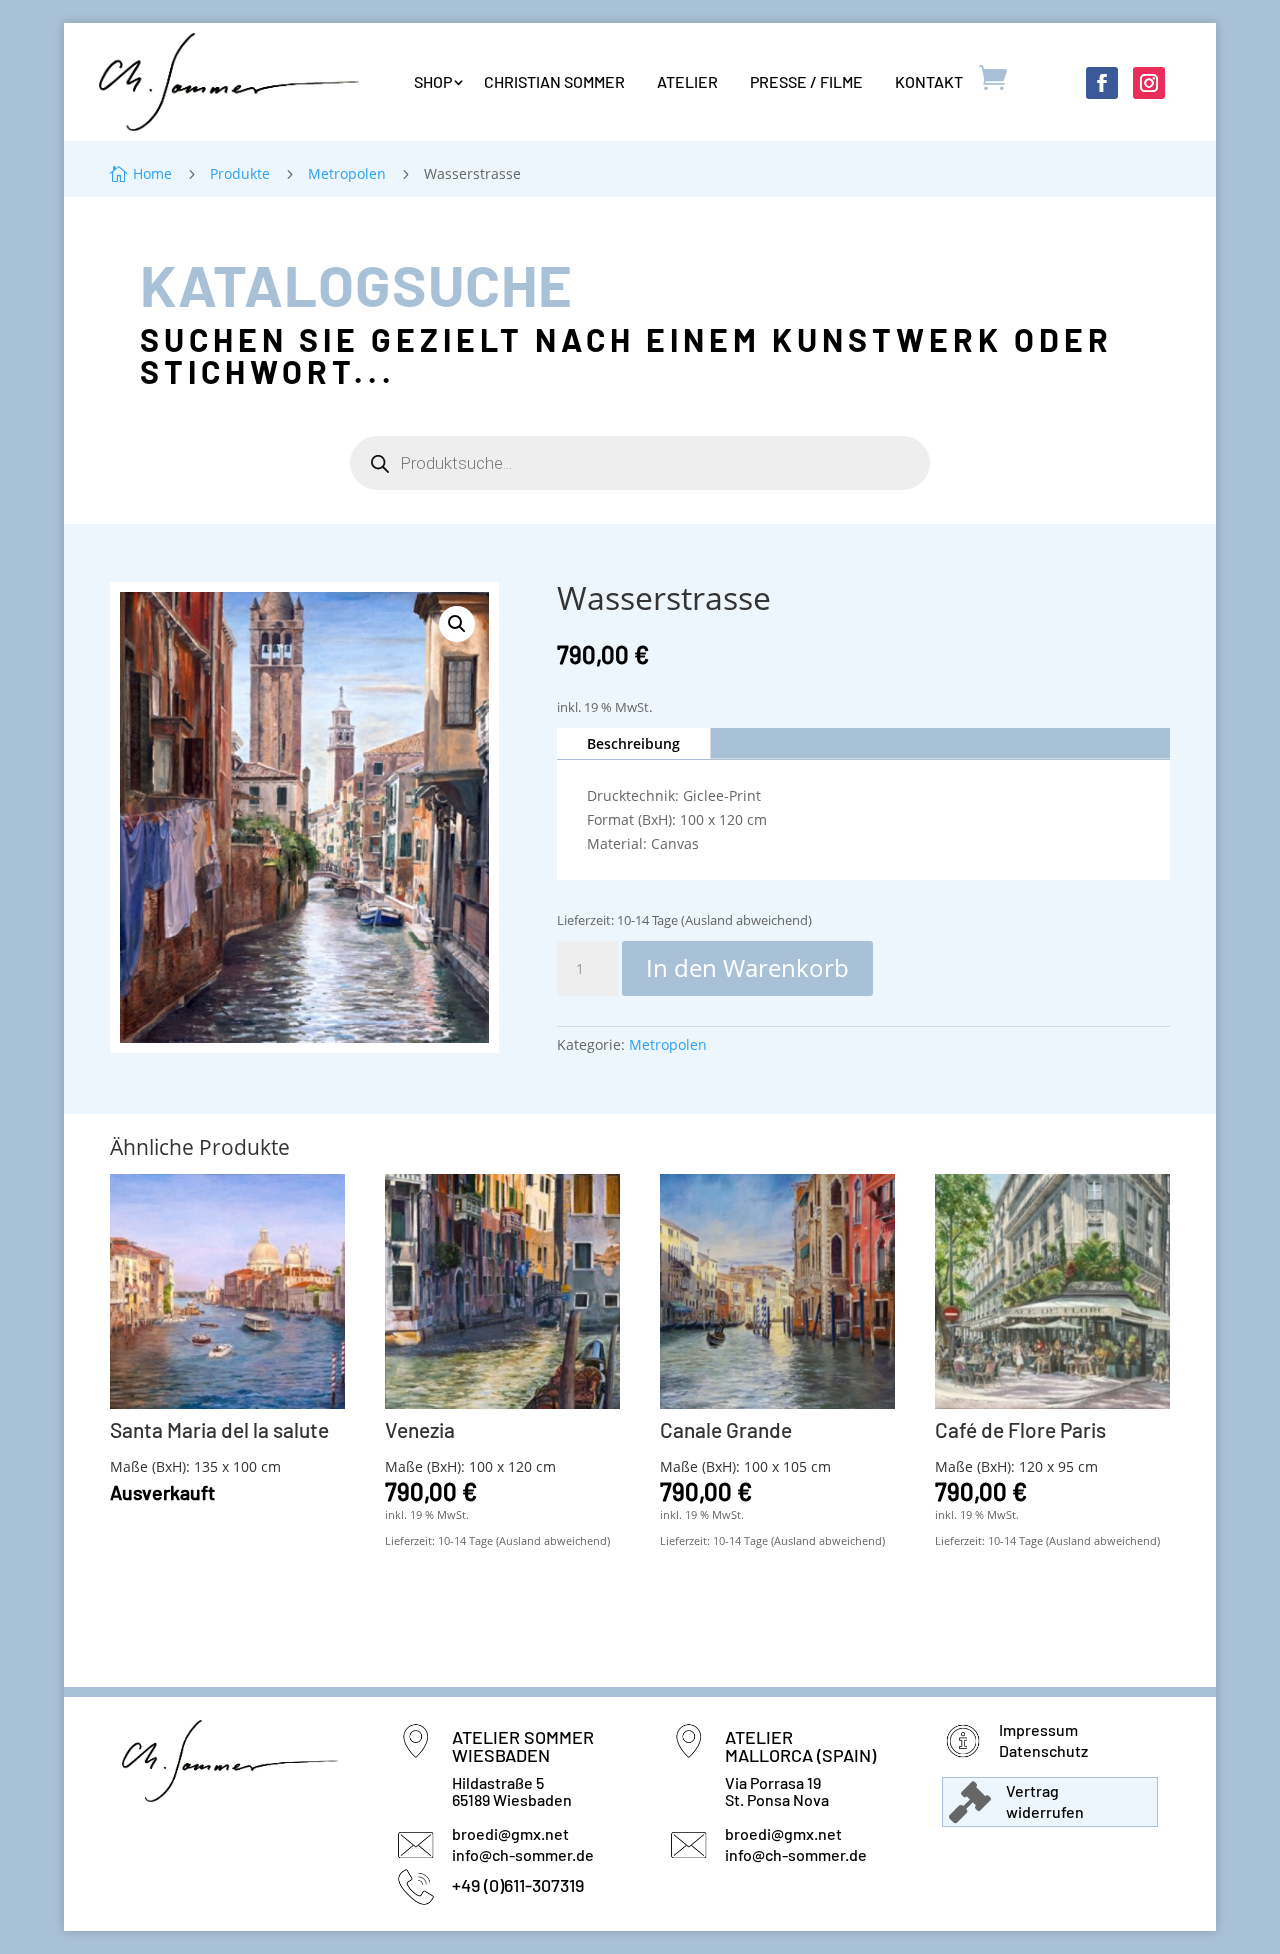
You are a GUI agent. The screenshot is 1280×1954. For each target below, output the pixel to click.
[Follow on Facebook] (1102, 83)
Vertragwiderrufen (1045, 1801)
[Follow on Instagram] (1149, 83)
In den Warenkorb (747, 967)
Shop (433, 81)
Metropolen (668, 1044)
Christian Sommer (554, 81)
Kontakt (929, 81)
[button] (457, 624)
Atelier (687, 81)
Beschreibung (633, 743)
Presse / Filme (806, 81)
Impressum (1038, 1729)
